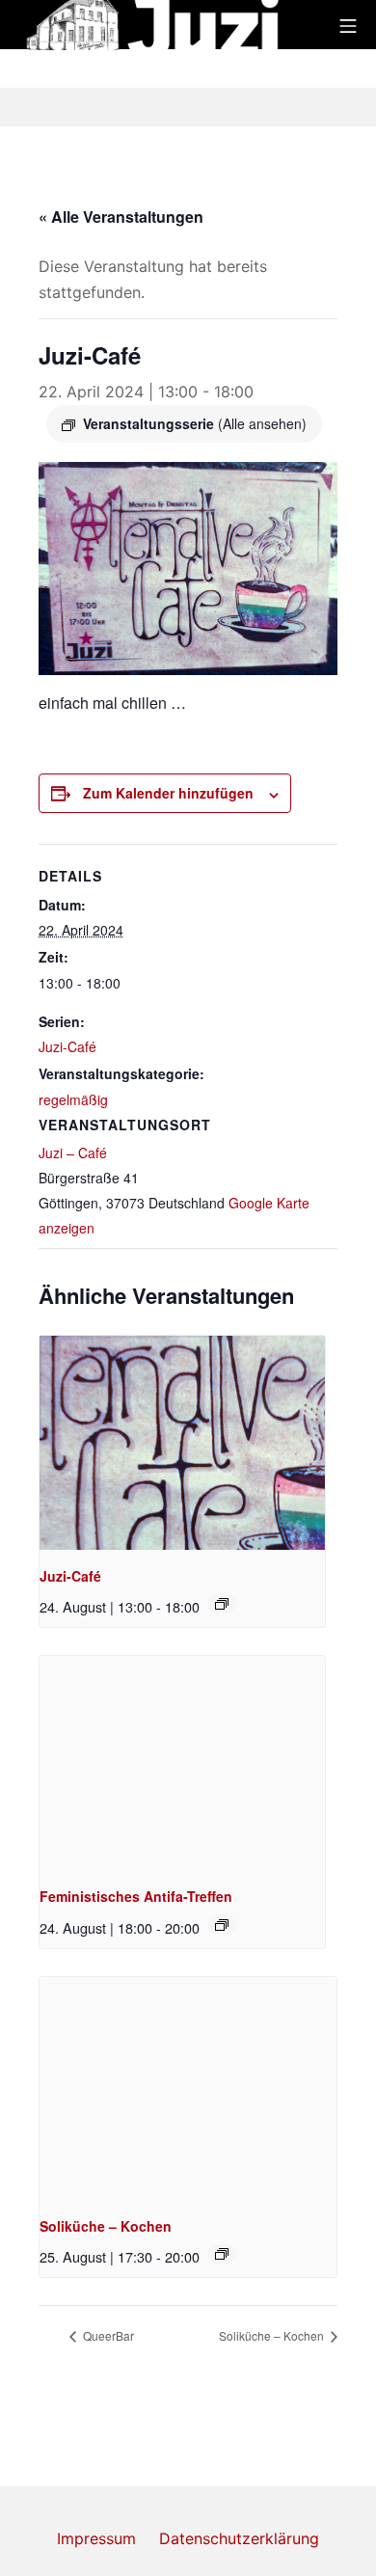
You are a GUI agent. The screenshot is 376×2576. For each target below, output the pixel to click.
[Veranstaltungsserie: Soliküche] (222, 2254)
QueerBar (107, 2335)
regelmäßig (73, 1099)
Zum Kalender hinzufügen (168, 793)
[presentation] (182, 1443)
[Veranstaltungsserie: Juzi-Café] (222, 1604)
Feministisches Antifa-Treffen (136, 1896)
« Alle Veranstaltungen (121, 217)
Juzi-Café (67, 1046)
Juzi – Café (73, 1152)
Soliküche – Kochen (106, 2226)
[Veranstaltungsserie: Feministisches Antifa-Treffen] (222, 1925)
